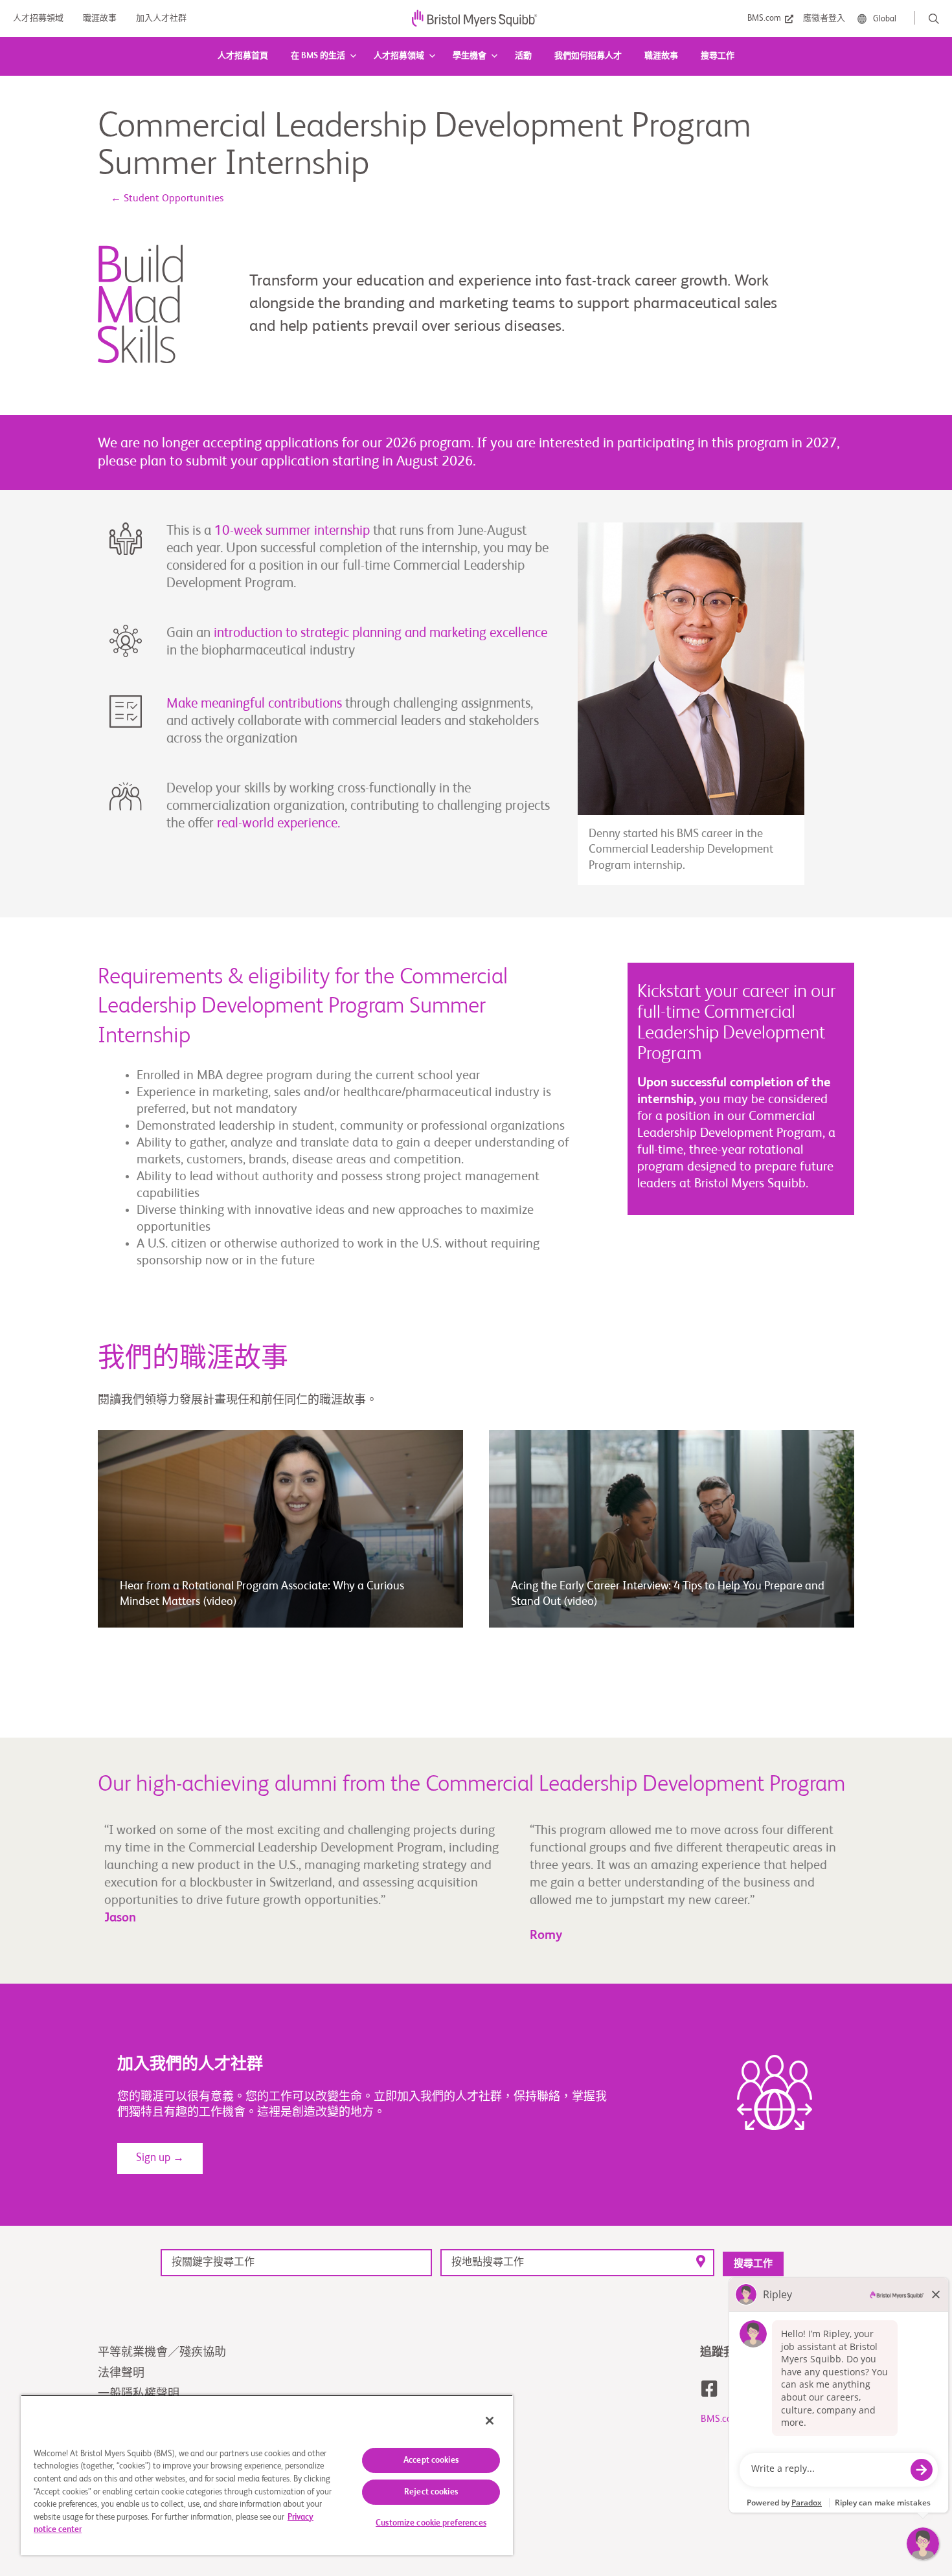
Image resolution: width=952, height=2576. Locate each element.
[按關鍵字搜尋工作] (296, 2262)
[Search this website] (934, 19)
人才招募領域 (399, 56)
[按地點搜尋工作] (577, 2262)
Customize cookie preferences (431, 2523)
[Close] (490, 2421)
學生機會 (470, 56)
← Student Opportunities (167, 199)
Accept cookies (431, 2460)
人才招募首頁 (243, 56)
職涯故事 (661, 56)
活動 (523, 56)
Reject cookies (431, 2492)
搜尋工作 (718, 56)
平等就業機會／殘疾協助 (162, 2353)
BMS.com (720, 2419)
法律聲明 (121, 2373)
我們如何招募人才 (588, 56)
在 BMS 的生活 (318, 56)
